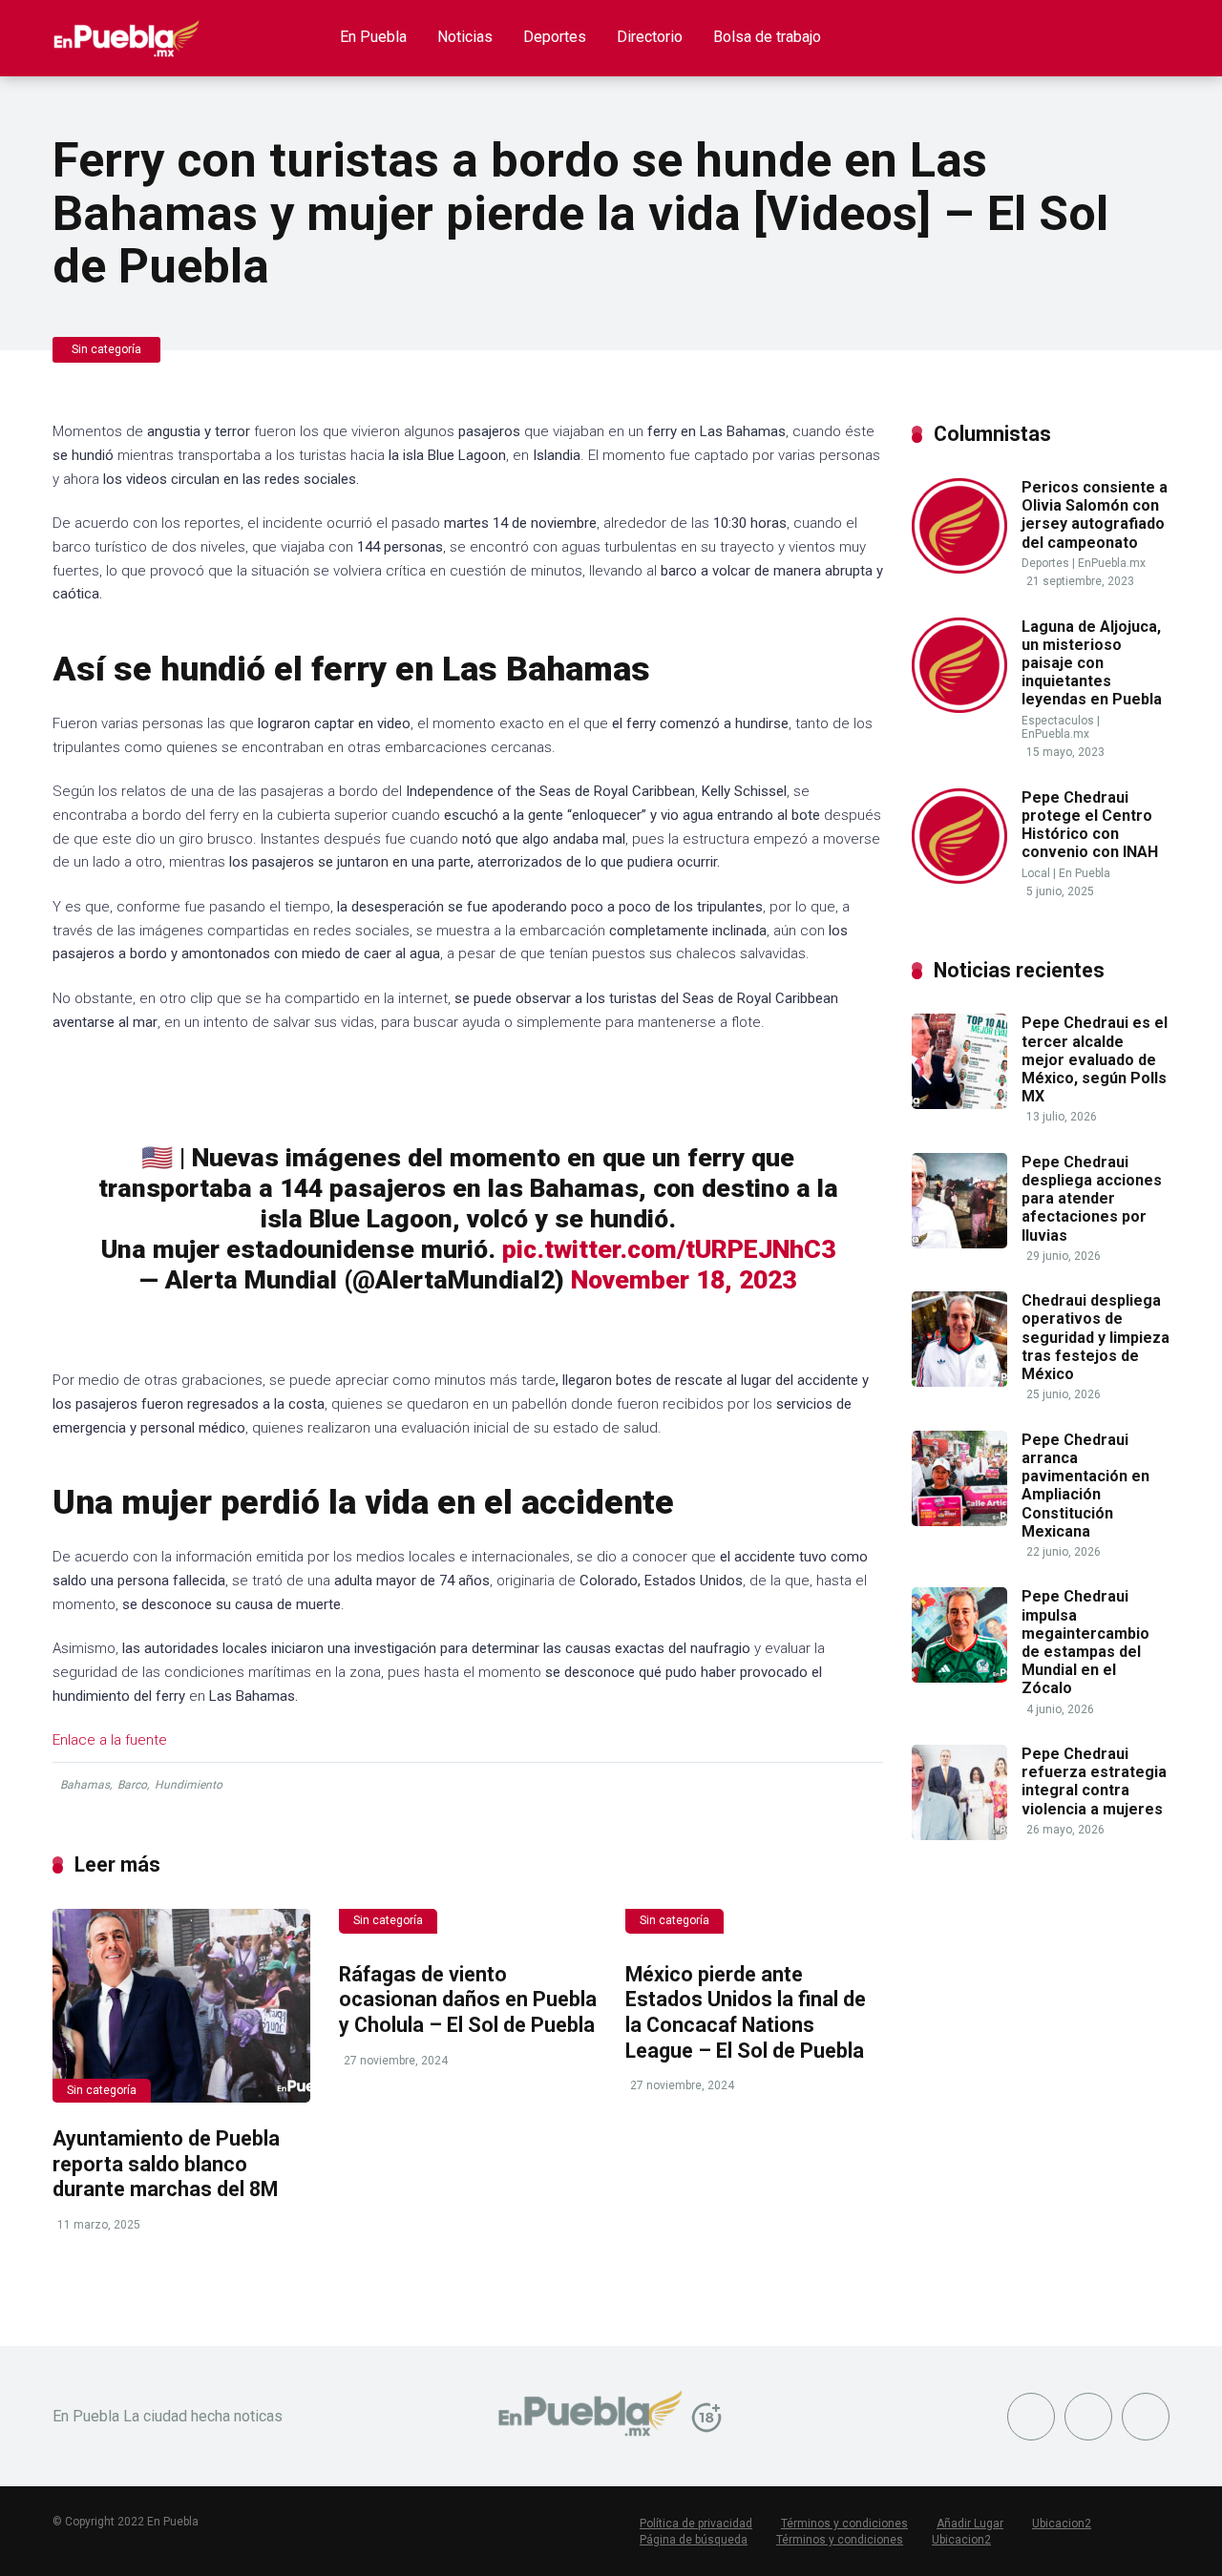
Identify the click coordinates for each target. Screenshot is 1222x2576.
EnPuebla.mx (1112, 563)
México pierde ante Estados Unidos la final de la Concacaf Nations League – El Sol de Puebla (746, 2012)
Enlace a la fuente (110, 1740)
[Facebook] (1031, 2417)
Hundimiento (189, 1785)
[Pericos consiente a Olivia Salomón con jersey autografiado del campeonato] (959, 568)
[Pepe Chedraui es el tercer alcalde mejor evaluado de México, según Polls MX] (959, 1104)
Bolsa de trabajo (767, 37)
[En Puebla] (126, 31)
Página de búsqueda (694, 2540)
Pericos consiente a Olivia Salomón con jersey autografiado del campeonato (1095, 515)
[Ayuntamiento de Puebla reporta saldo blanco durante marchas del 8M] (181, 2006)
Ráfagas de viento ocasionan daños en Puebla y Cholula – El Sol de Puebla (468, 2000)
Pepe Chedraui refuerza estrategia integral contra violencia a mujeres (1094, 1781)
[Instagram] (1146, 2417)
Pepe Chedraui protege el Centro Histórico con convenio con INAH (1090, 825)
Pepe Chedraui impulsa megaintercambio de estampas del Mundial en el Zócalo (1085, 1642)
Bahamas (85, 1785)
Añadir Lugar (970, 2524)
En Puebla (373, 37)
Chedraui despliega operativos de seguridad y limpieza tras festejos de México (1096, 1337)
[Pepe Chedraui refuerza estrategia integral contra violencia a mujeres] (959, 1835)
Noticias (465, 37)
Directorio (650, 37)
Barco (132, 1785)
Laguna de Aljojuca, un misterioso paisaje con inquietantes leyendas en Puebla (1092, 663)
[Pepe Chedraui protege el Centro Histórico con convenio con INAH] (959, 879)
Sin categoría (106, 349)
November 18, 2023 (684, 1280)
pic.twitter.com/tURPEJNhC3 (669, 1249)
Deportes (555, 37)
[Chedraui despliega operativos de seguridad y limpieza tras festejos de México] (959, 1382)
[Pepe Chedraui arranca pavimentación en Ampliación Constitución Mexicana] (959, 1521)
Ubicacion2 (1062, 2524)
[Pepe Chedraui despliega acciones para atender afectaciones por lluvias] (959, 1243)
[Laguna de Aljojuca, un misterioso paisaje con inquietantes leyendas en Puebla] (959, 708)
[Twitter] (1088, 2417)
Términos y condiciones (844, 2524)
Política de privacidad (696, 2524)
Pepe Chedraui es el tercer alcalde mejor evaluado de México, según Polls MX (1095, 1059)
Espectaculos (1058, 721)
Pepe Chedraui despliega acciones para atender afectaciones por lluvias (1092, 1199)
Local (1036, 873)
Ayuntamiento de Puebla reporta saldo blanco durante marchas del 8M (166, 2164)
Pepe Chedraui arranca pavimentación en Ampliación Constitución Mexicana (1085, 1486)
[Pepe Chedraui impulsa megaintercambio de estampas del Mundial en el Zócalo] (959, 1677)
